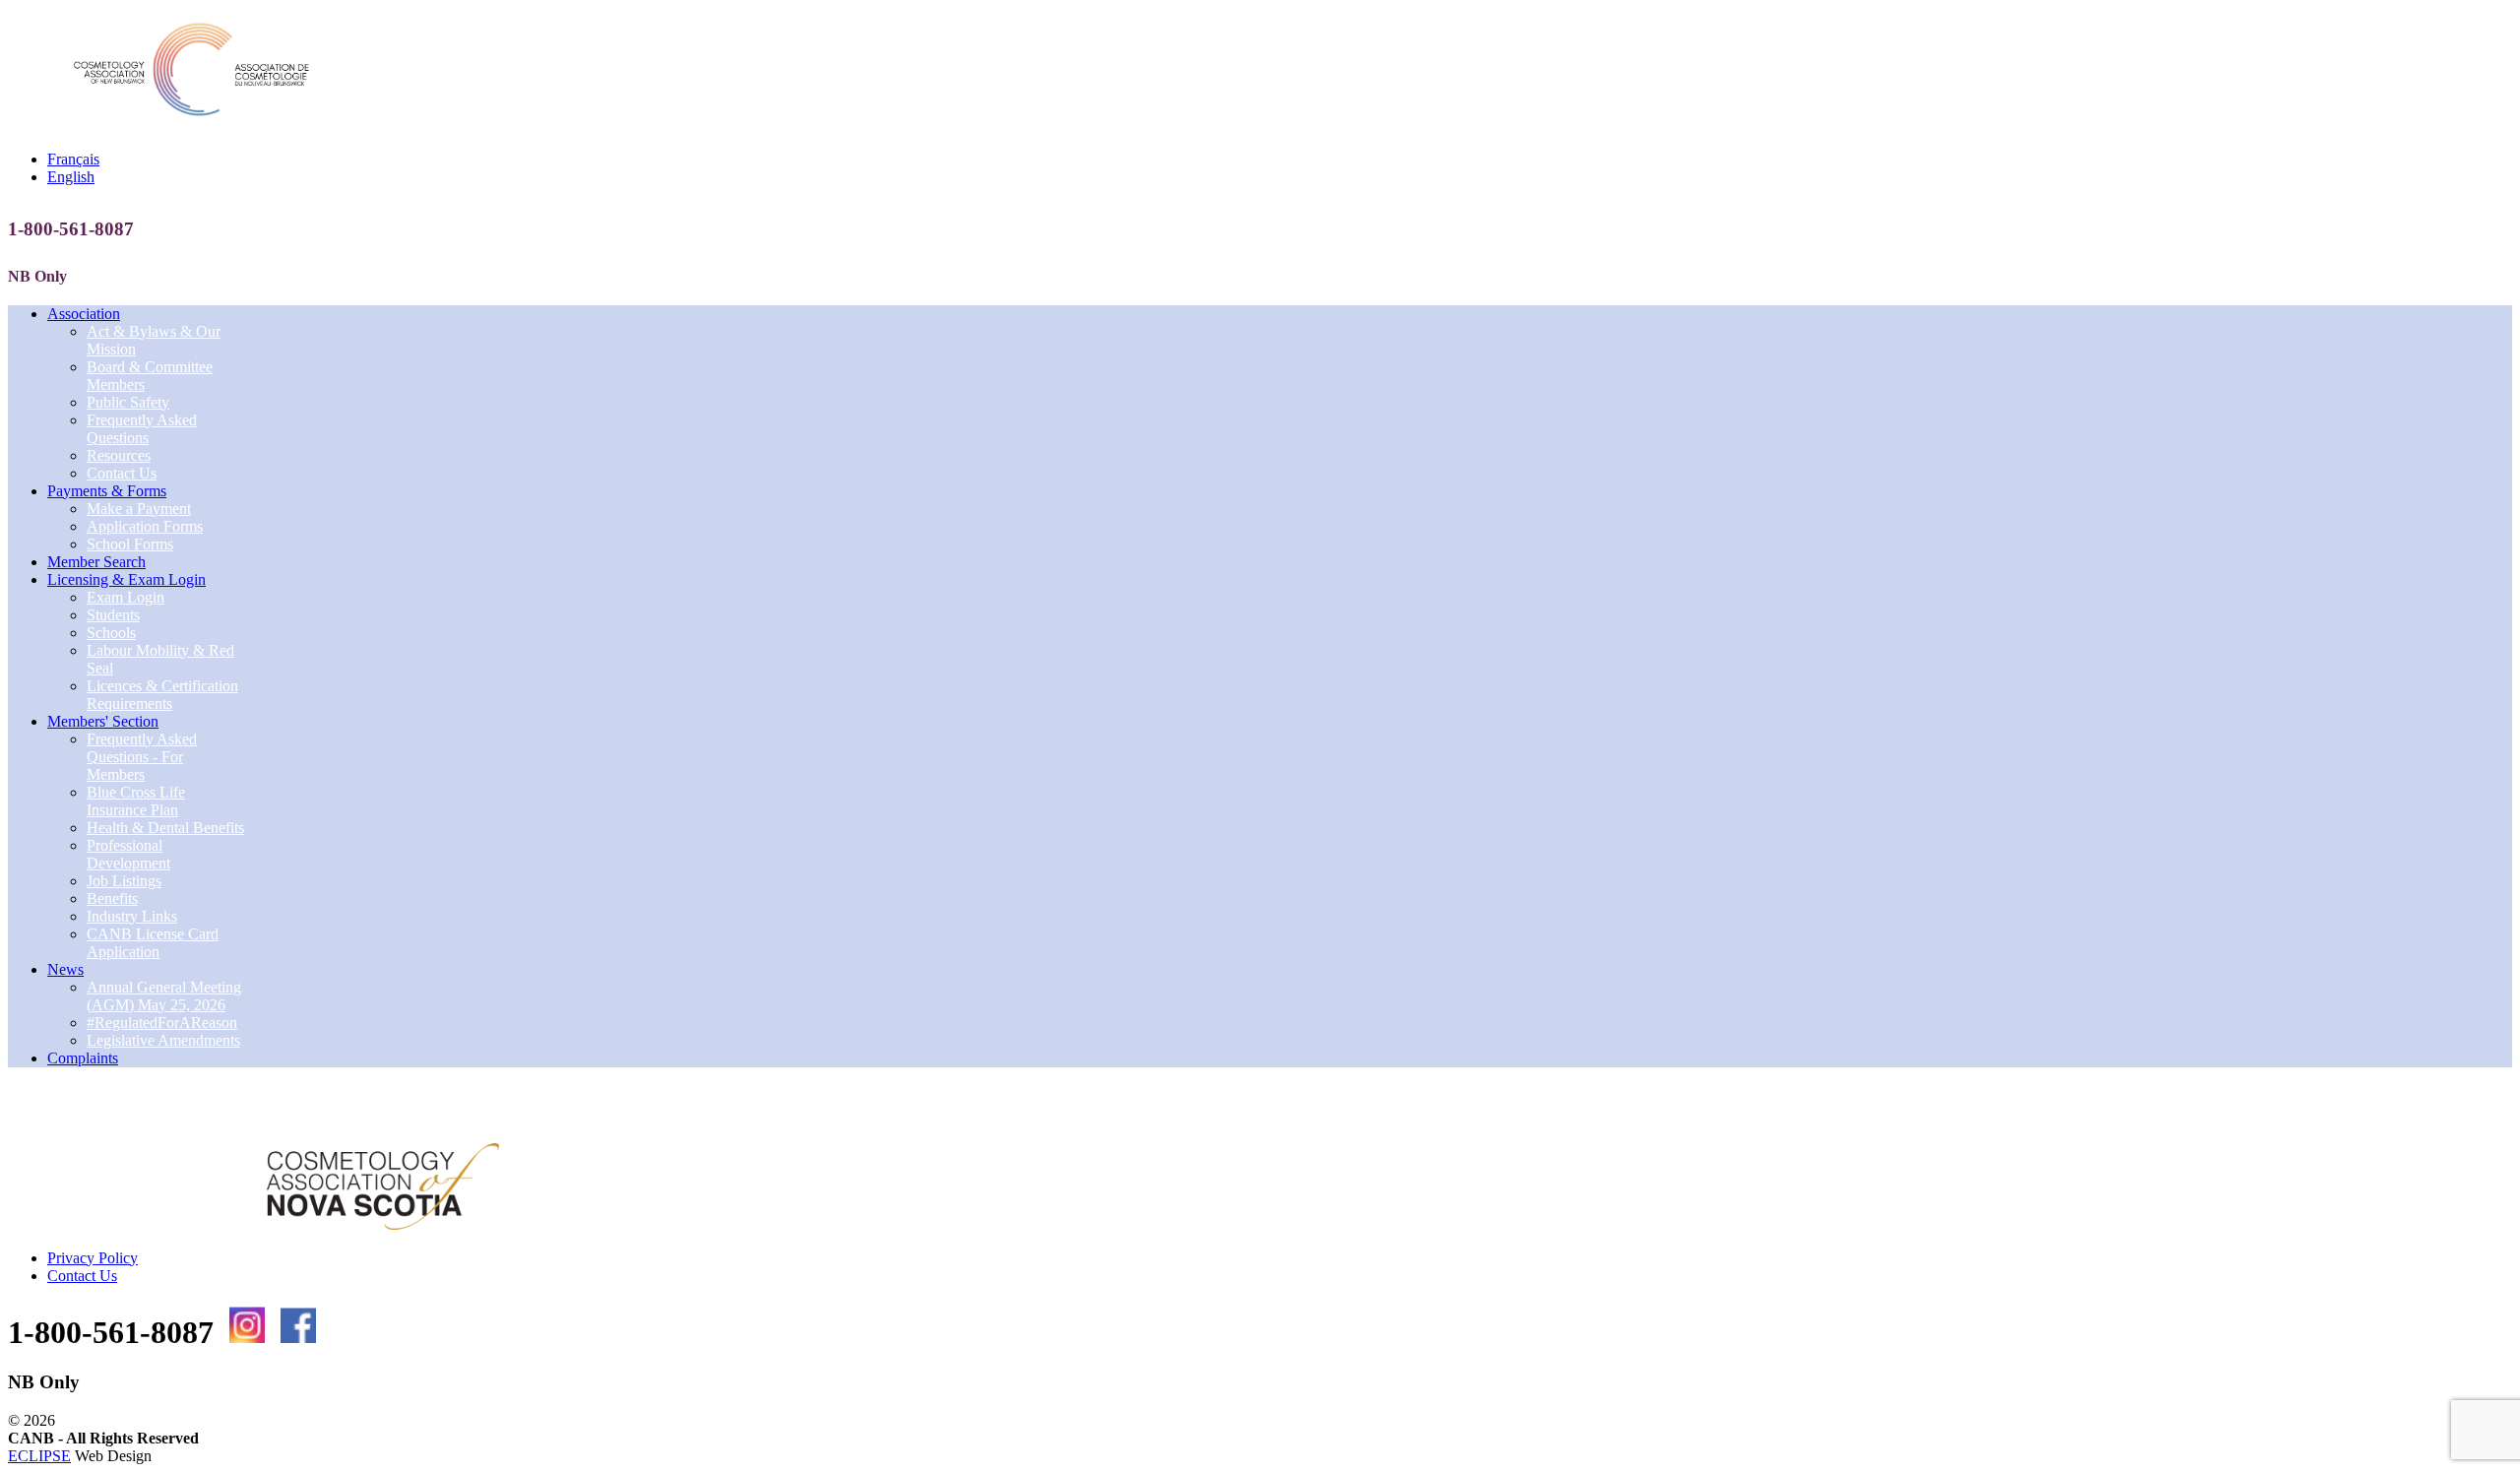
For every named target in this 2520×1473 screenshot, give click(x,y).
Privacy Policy (93, 1258)
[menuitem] (84, 314)
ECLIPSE (39, 1456)
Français (73, 159)
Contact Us (82, 1276)
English (71, 177)
